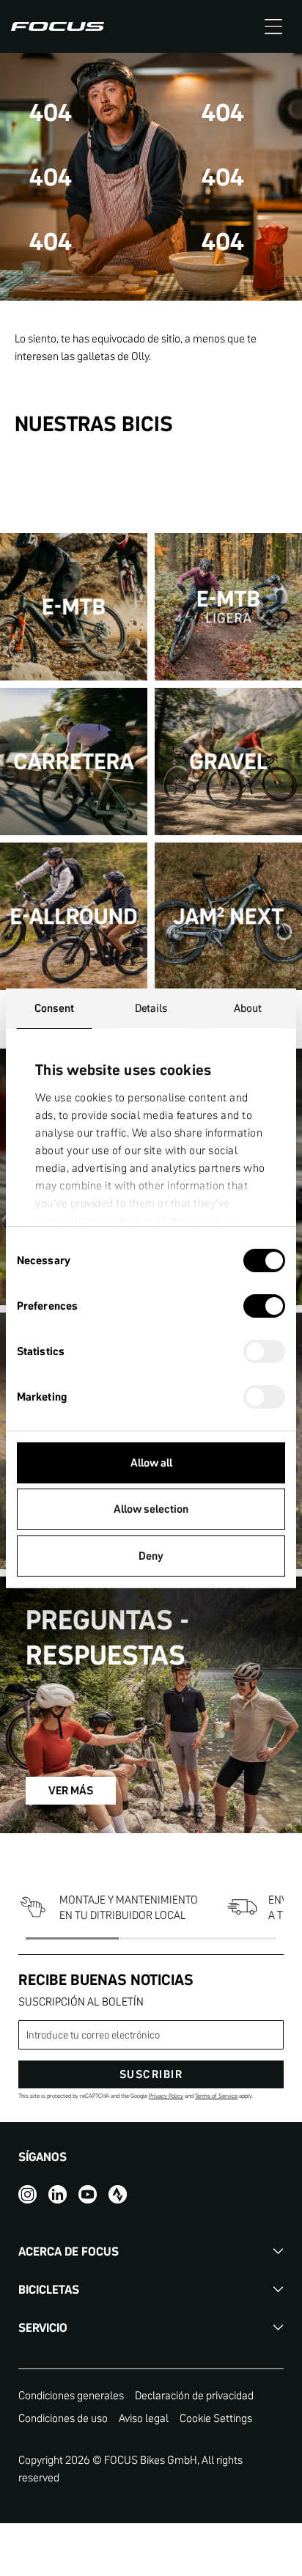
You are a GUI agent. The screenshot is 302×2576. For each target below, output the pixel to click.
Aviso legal (144, 2418)
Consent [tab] (54, 1008)
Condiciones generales (71, 2395)
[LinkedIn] (58, 2194)
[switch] (264, 1307)
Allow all (151, 1463)
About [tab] (248, 1008)
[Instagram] (27, 2194)
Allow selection (151, 1509)
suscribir (151, 2074)
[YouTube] (88, 2194)
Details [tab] (151, 1008)
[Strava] (118, 2194)
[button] (273, 26)
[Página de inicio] (58, 26)
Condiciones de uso (63, 2418)
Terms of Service (216, 2096)
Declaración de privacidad (194, 2395)
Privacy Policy (166, 2096)
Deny (151, 1556)
